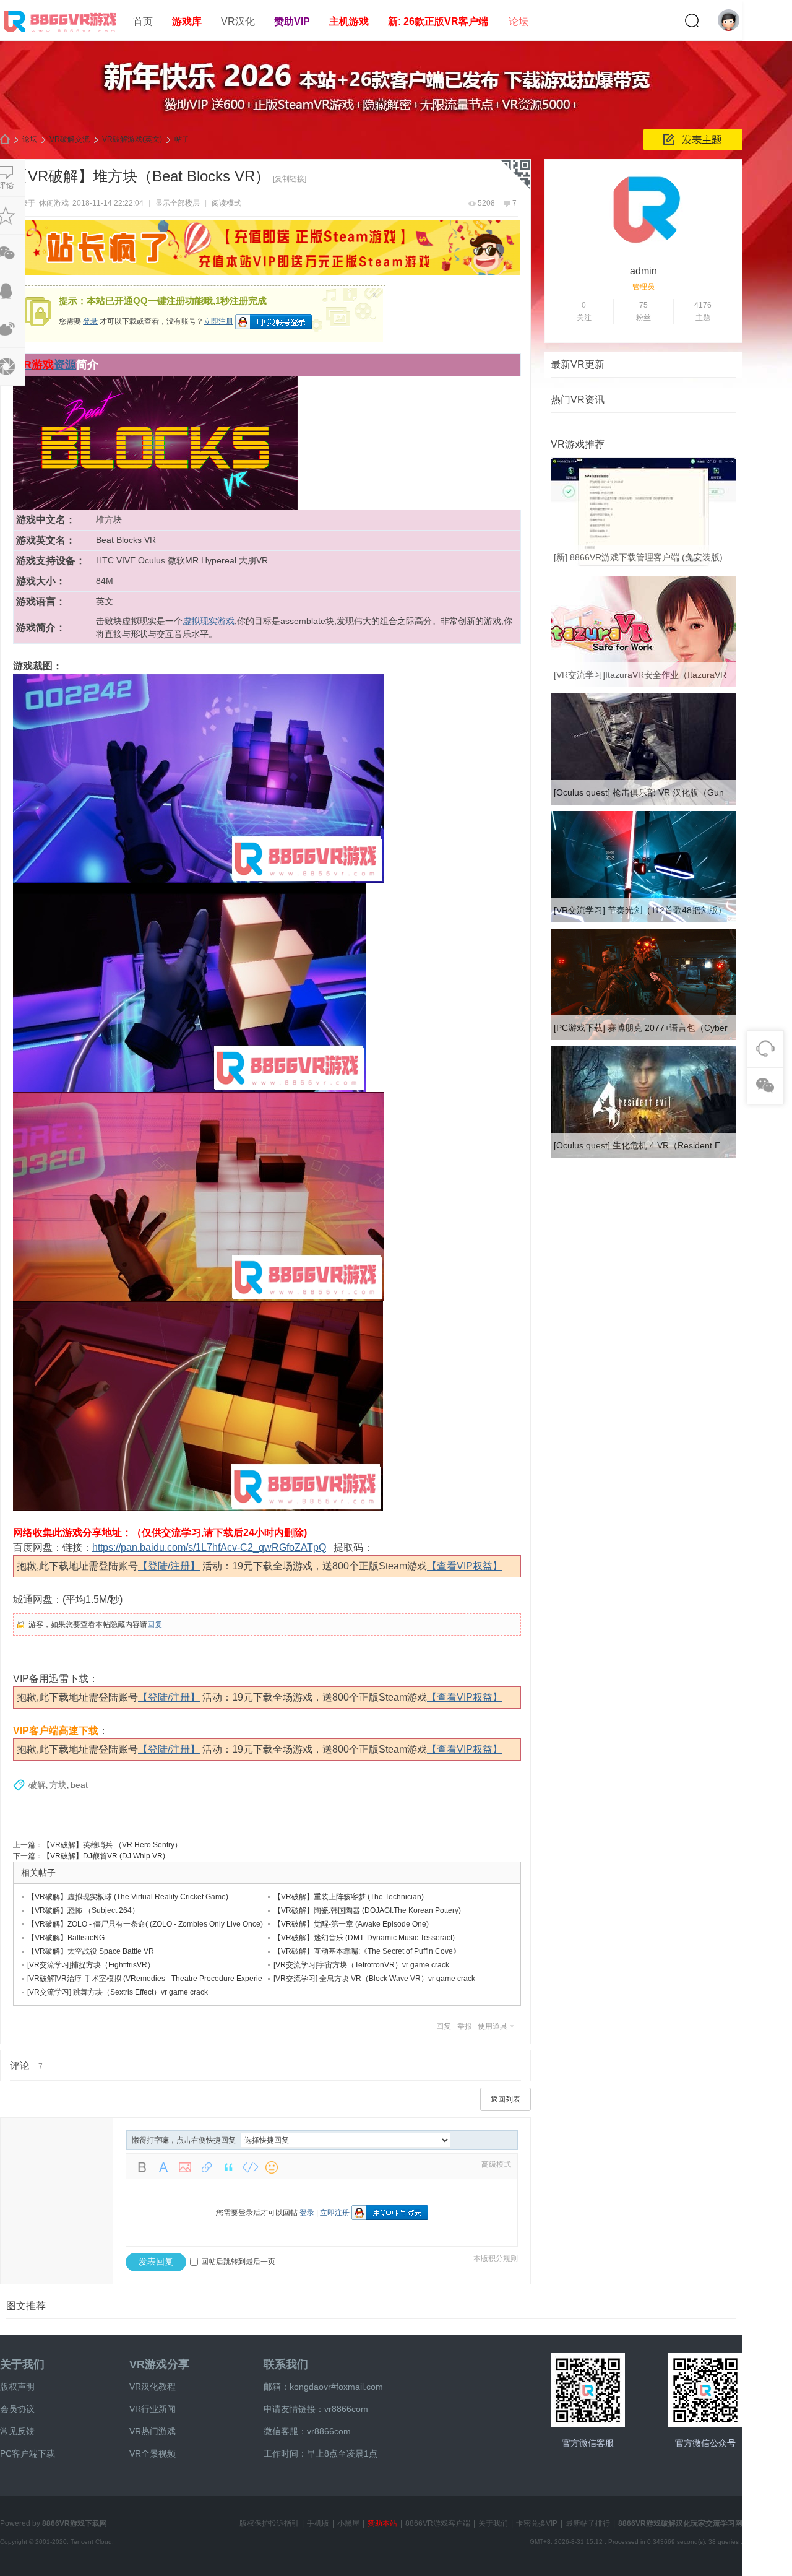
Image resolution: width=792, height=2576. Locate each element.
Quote (228, 2167)
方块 (58, 1785)
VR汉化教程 (153, 2387)
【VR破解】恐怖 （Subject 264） (83, 1910)
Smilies (272, 2167)
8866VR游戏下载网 (75, 2523)
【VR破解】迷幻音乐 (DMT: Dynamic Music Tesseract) (364, 1938)
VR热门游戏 (153, 2431)
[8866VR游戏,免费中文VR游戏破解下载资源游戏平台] (62, 35)
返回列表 (506, 2099)
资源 (65, 365)
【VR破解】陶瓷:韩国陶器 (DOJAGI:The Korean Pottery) (367, 1910)
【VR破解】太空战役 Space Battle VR (91, 1951)
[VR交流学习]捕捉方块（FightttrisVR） (91, 1965)
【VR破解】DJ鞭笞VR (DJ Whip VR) (104, 1856)
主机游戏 (349, 21)
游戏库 (187, 21)
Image (185, 2167)
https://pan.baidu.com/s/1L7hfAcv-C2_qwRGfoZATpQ (209, 1547)
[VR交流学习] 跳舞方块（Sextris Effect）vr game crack (118, 1992)
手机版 (318, 2523)
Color (163, 2167)
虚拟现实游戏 (209, 621)
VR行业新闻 (153, 2409)
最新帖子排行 (588, 2523)
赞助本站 (382, 2523)
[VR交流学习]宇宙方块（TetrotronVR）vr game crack (361, 1965)
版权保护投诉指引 (269, 2523)
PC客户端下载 (28, 2453)
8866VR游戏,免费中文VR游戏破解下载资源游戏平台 (5, 140)
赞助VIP (292, 21)
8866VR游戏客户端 (438, 2523)
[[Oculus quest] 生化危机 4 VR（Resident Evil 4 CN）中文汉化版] (643, 1155)
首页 (143, 21)
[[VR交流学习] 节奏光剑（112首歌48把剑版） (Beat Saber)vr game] (643, 920)
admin (643, 271)
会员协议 (17, 2409)
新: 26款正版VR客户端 (438, 21)
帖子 (182, 139)
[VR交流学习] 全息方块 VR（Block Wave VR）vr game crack (374, 1979)
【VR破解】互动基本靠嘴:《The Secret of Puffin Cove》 (367, 1951)
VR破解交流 (70, 139)
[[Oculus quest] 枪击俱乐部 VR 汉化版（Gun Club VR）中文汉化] (643, 802)
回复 (155, 1624)
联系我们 (286, 2364)
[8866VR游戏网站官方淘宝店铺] (588, 2390)
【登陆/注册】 (169, 1566)
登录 (90, 321)
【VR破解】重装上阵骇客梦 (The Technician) (349, 1897)
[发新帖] (693, 140)
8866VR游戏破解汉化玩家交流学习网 (680, 2523)
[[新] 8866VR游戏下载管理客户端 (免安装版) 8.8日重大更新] (643, 567)
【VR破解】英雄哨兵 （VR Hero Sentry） (112, 1845)
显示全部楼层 (178, 203)
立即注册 (218, 321)
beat (79, 1785)
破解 (37, 1785)
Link (207, 2167)
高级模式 (496, 2164)
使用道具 (493, 2026)
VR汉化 (238, 21)
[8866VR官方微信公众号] (705, 2390)
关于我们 (22, 2364)
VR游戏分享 (159, 2364)
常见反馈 (17, 2431)
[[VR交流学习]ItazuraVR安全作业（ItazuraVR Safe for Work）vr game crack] (643, 685)
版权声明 (17, 2387)
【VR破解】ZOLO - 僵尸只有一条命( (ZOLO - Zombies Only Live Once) (145, 1924)
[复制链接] (290, 179)
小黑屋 (348, 2523)
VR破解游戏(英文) (132, 139)
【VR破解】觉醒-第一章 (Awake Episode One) (351, 1924)
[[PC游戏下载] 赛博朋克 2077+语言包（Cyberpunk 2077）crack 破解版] (643, 1038)
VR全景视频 (153, 2453)
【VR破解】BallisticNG (66, 1938)
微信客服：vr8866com (307, 2431)
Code (250, 2167)
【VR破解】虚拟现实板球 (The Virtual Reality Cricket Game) (128, 1897)
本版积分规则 (496, 2258)
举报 (465, 2026)
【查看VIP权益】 (465, 1566)
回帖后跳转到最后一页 (238, 2262)
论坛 (519, 21)
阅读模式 (226, 203)
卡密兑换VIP (537, 2523)
